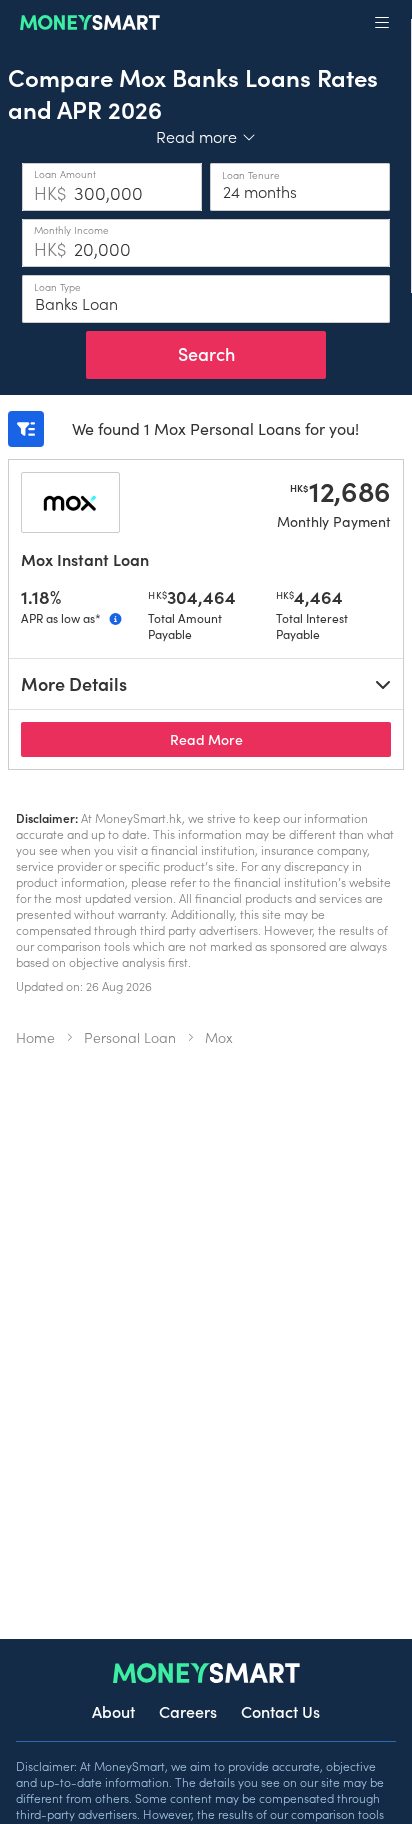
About (113, 1711)
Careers (188, 1711)
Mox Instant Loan (85, 559)
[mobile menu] (382, 23)
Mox (219, 1037)
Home (35, 1037)
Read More (280, 738)
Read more (206, 136)
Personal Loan (130, 1037)
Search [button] (206, 353)
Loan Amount (65, 174)
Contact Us (280, 1711)
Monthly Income (71, 230)
